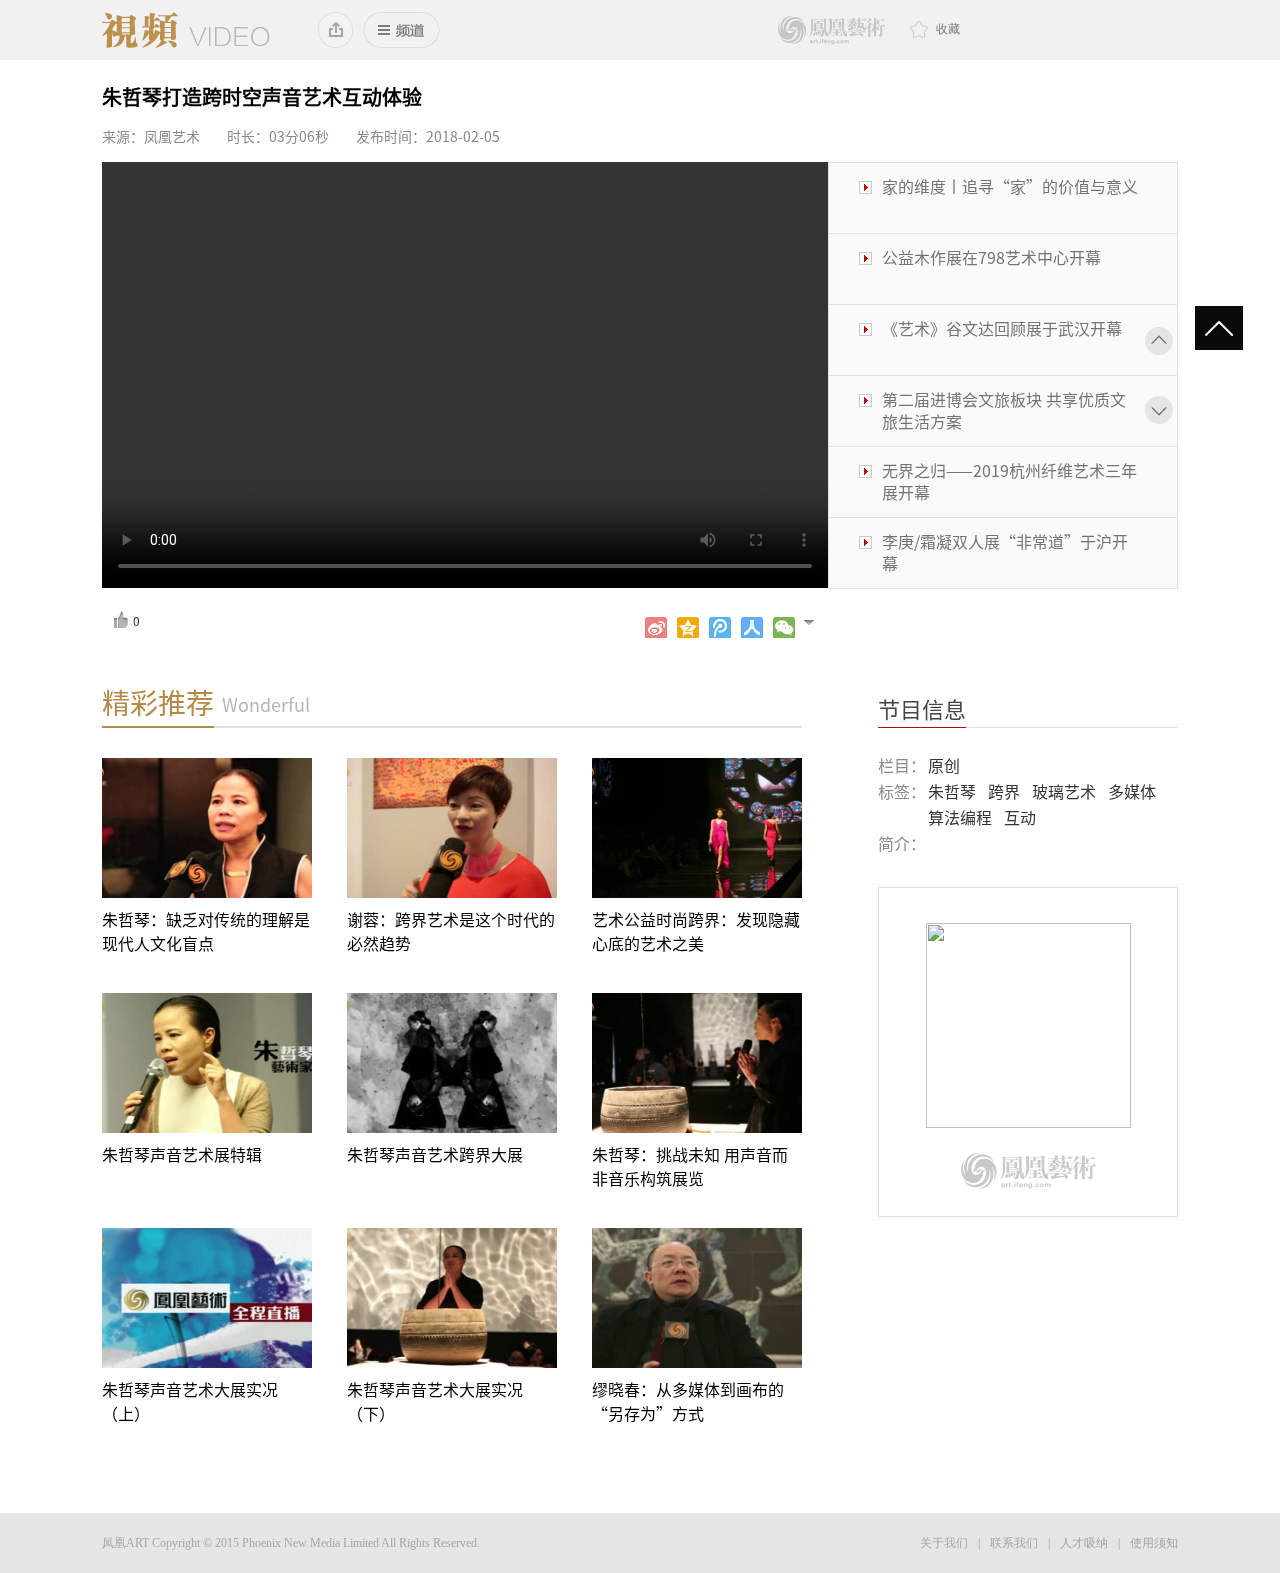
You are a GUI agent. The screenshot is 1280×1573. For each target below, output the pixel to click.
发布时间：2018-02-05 (428, 137)
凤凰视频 (186, 30)
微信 (784, 628)
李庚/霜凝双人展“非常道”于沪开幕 (1005, 532)
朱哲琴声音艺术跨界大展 (435, 1155)
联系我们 (1014, 1543)
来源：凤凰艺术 (151, 137)
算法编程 (960, 818)
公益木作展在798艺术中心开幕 (991, 237)
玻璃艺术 (1064, 792)
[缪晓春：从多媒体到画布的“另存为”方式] (697, 1298)
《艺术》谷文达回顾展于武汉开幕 (1002, 308)
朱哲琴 (952, 792)
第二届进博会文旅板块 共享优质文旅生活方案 (1004, 390)
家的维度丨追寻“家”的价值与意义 (1010, 166)
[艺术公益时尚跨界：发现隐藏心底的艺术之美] (697, 828)
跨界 (1004, 792)
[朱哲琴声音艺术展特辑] (207, 1063)
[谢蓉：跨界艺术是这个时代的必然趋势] (452, 828)
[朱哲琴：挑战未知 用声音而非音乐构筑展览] (697, 1063)
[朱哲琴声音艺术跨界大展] (452, 1063)
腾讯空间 (688, 628)
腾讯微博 (720, 628)
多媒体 (1132, 792)
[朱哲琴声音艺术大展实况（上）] (207, 1298)
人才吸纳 (1084, 1543)
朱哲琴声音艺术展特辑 (182, 1155)
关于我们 (944, 1543)
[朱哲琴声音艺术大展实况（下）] (452, 1298)
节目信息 (922, 710)
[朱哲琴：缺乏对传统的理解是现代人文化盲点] (207, 828)
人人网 (752, 628)
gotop (1227, 330)
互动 (1020, 818)
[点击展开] (817, 621)
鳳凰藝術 (831, 30)
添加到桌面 (336, 30)
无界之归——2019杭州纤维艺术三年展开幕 (1009, 461)
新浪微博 (656, 628)
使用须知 (1154, 1543)
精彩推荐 (158, 703)
